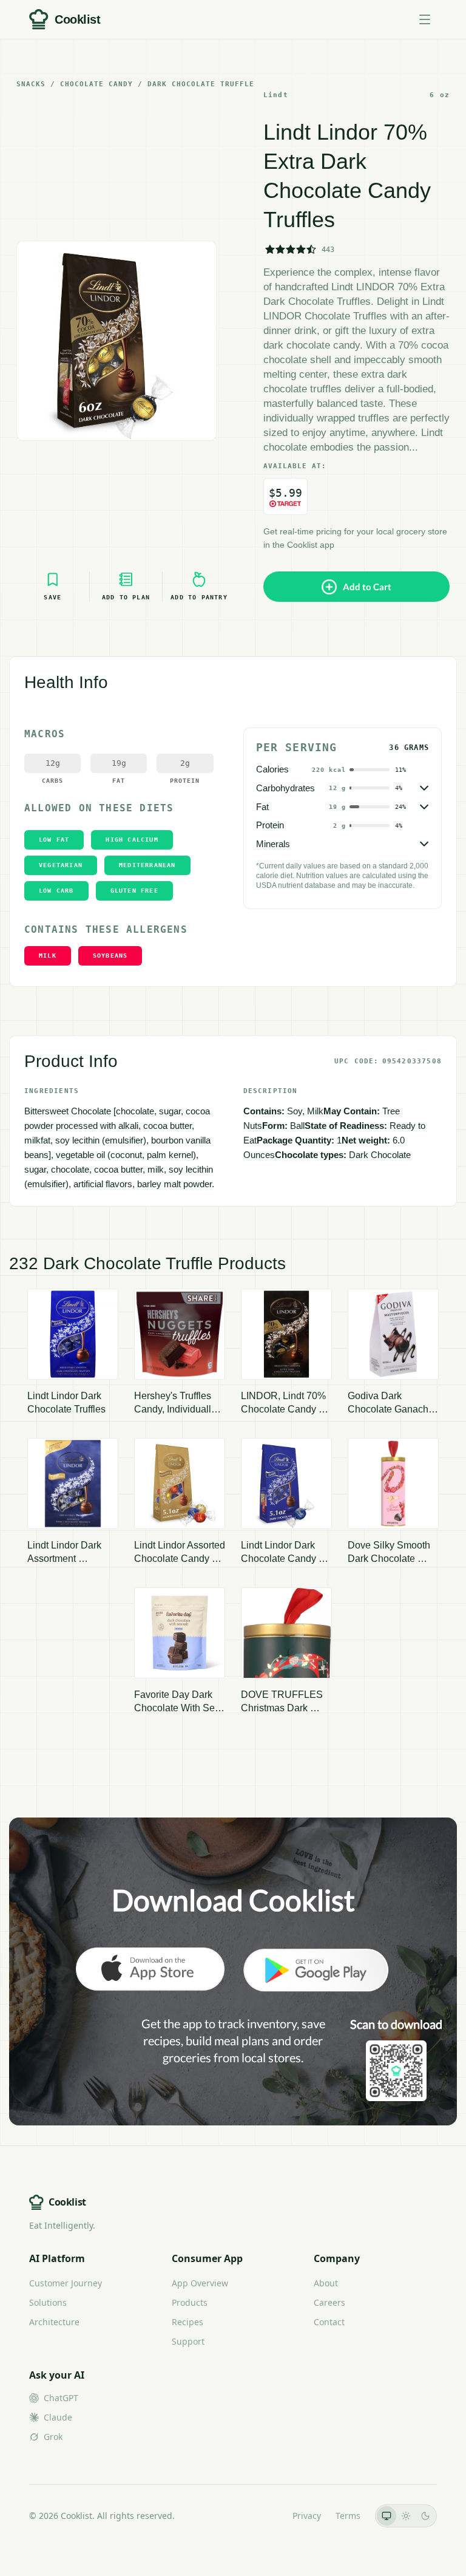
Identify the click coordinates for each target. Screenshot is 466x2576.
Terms (348, 2516)
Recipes (187, 2322)
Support (188, 2341)
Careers (329, 2302)
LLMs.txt (261, 2516)
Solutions (48, 2302)
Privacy (307, 2516)
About (326, 2283)
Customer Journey (66, 2283)
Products (190, 2302)
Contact (329, 2322)
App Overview (200, 2283)
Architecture (54, 2322)
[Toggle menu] (425, 19)
